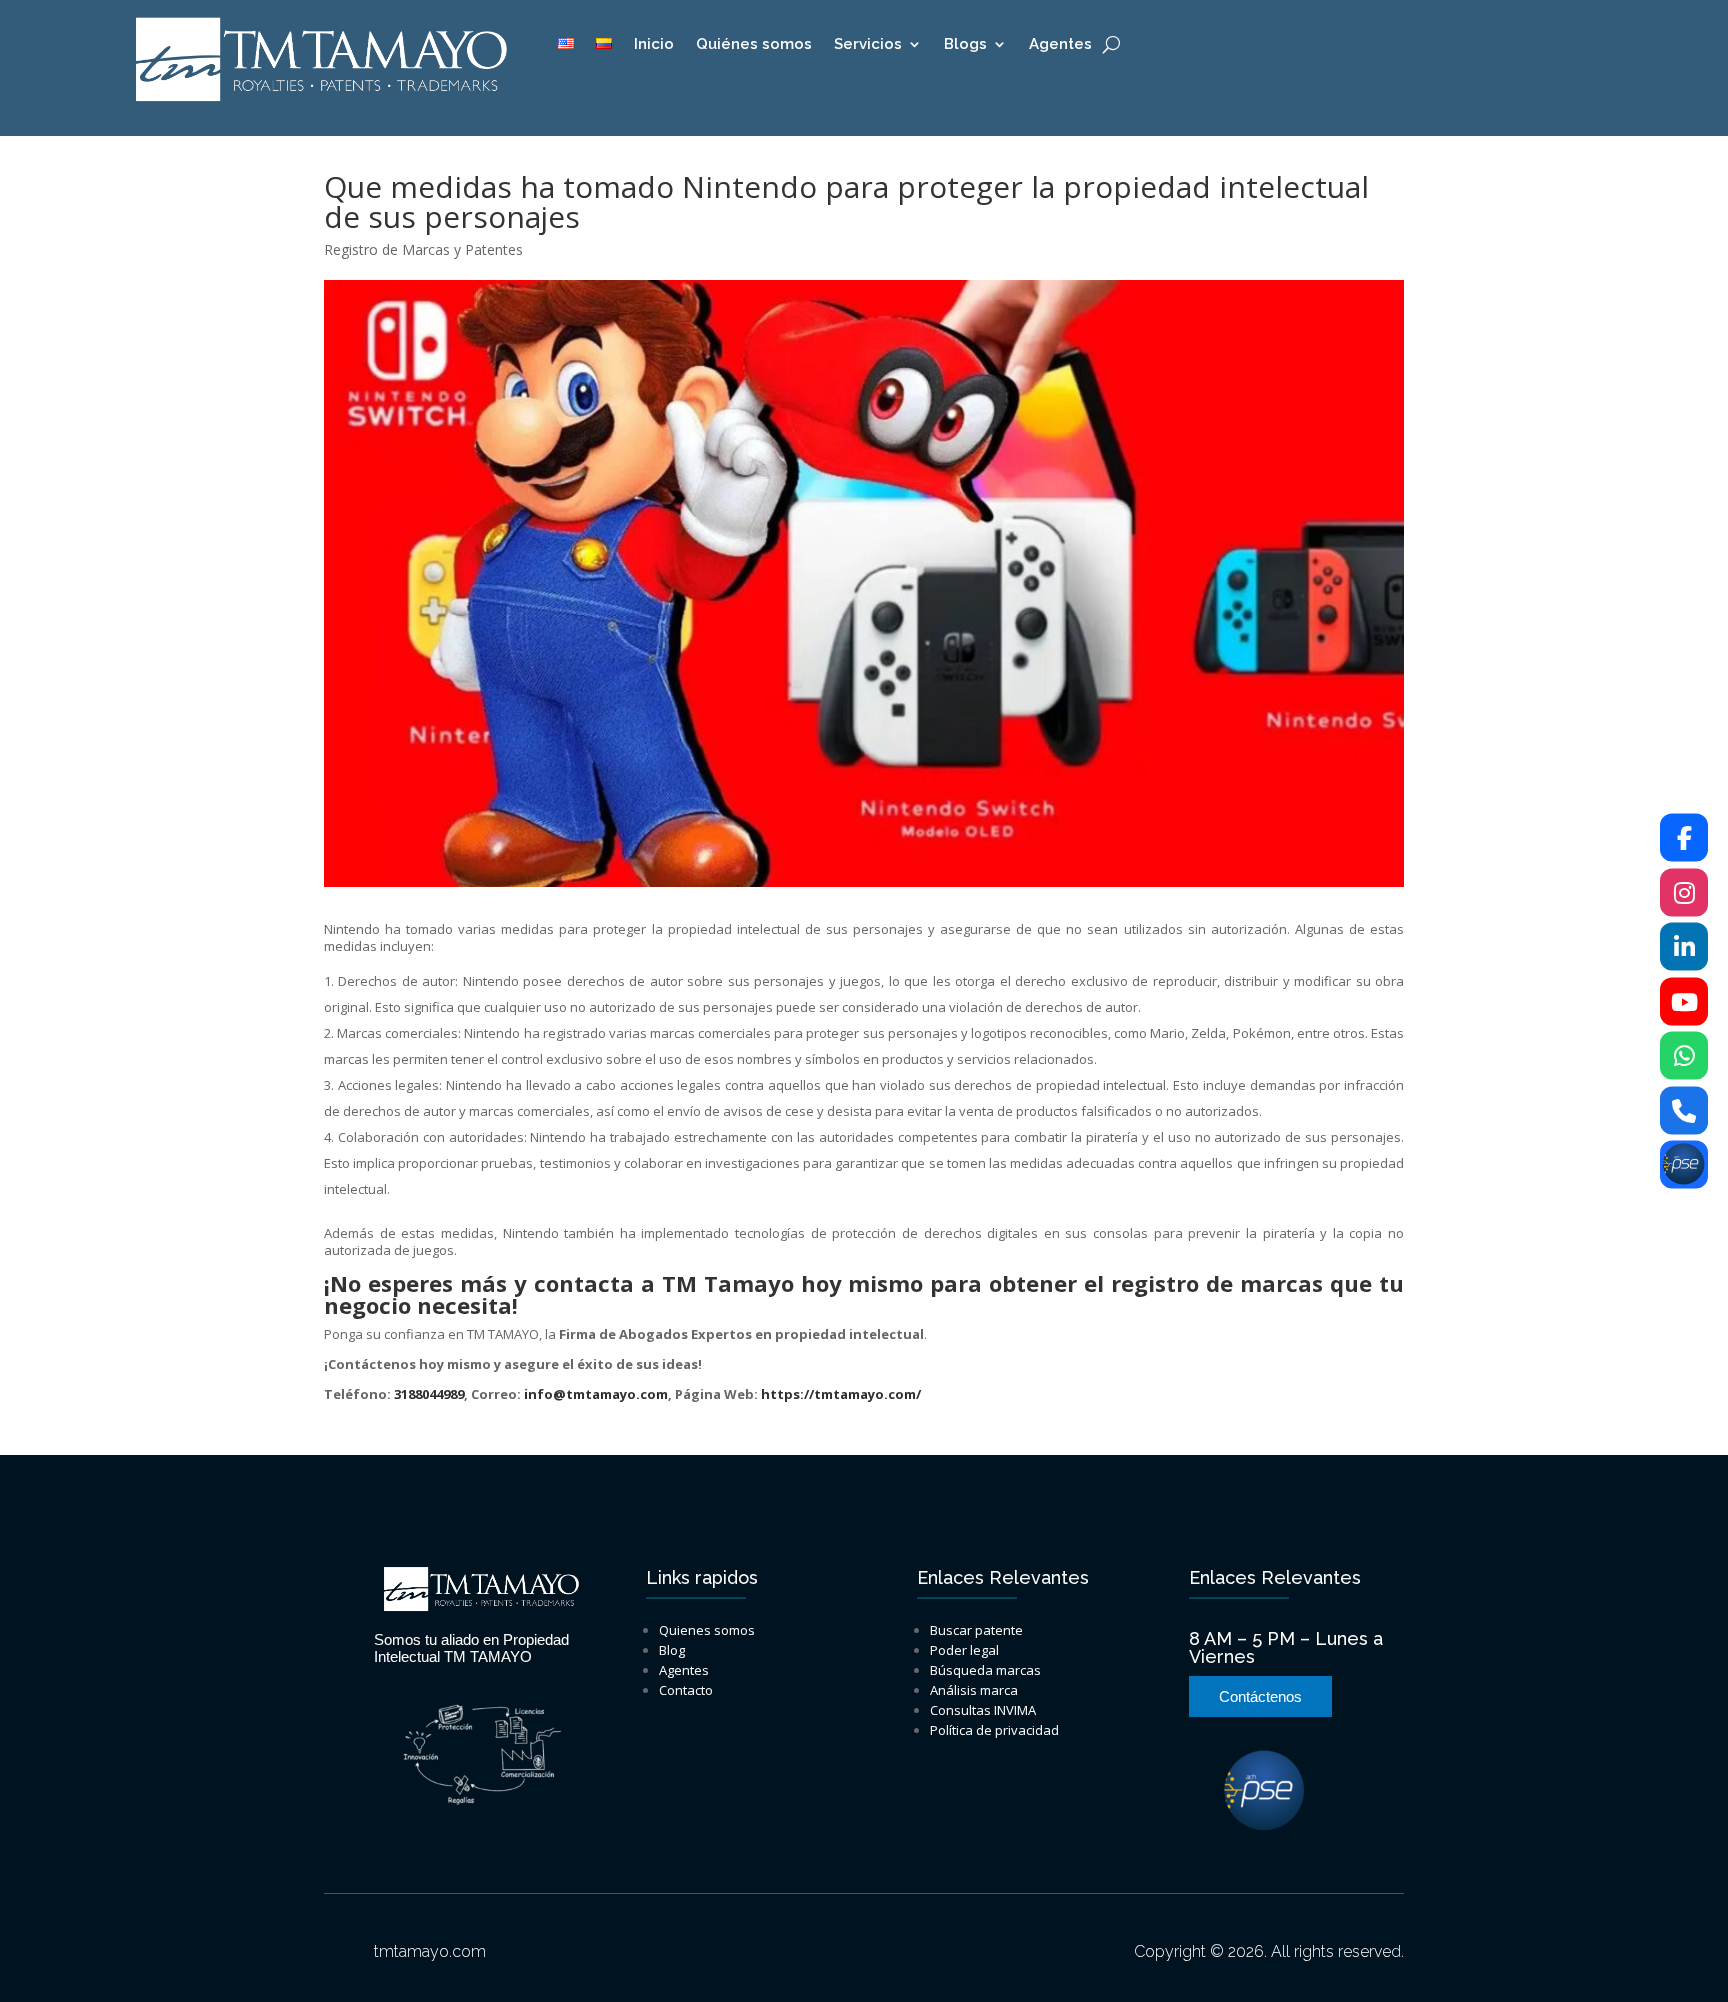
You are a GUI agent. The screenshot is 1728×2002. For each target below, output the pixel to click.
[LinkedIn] (1684, 947)
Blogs (965, 45)
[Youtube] (1684, 1001)
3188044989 (429, 1394)
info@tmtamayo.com (596, 1394)
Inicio (654, 45)
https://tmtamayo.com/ (841, 1394)
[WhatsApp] (1684, 1056)
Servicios (868, 45)
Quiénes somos (754, 45)
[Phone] (1684, 1110)
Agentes (1060, 45)
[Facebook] (1684, 838)
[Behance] (1684, 1165)
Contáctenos (1260, 1696)
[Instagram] (1684, 892)
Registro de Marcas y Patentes (423, 249)
